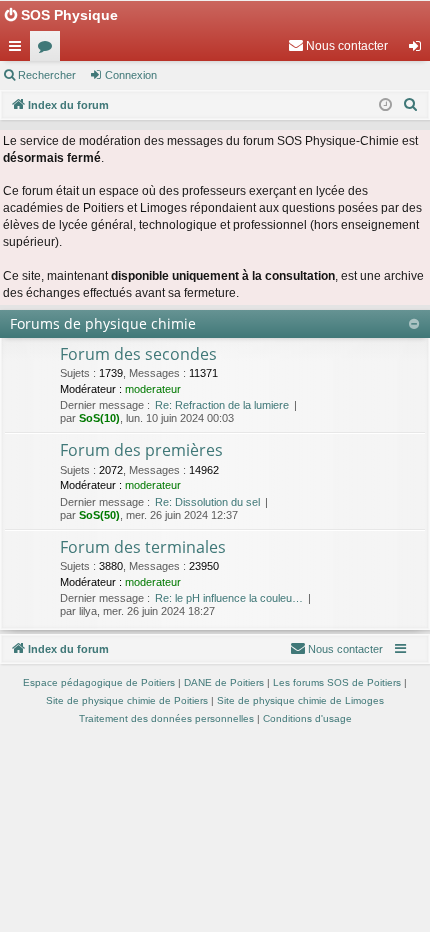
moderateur (153, 389)
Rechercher (47, 75)
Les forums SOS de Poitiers (337, 682)
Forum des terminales (143, 547)
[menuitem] (338, 46)
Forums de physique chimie (103, 323)
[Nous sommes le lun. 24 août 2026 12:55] (385, 105)
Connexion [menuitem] (419, 50)
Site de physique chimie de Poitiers (127, 700)
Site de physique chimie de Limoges (300, 700)
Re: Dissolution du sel (207, 502)
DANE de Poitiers (224, 682)
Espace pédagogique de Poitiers (99, 682)
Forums (49, 50)
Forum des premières (141, 450)
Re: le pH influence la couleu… (229, 598)
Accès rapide (19, 50)
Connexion (131, 75)
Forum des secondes (138, 354)
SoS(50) (99, 515)
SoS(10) (99, 418)
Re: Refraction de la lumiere (222, 405)
